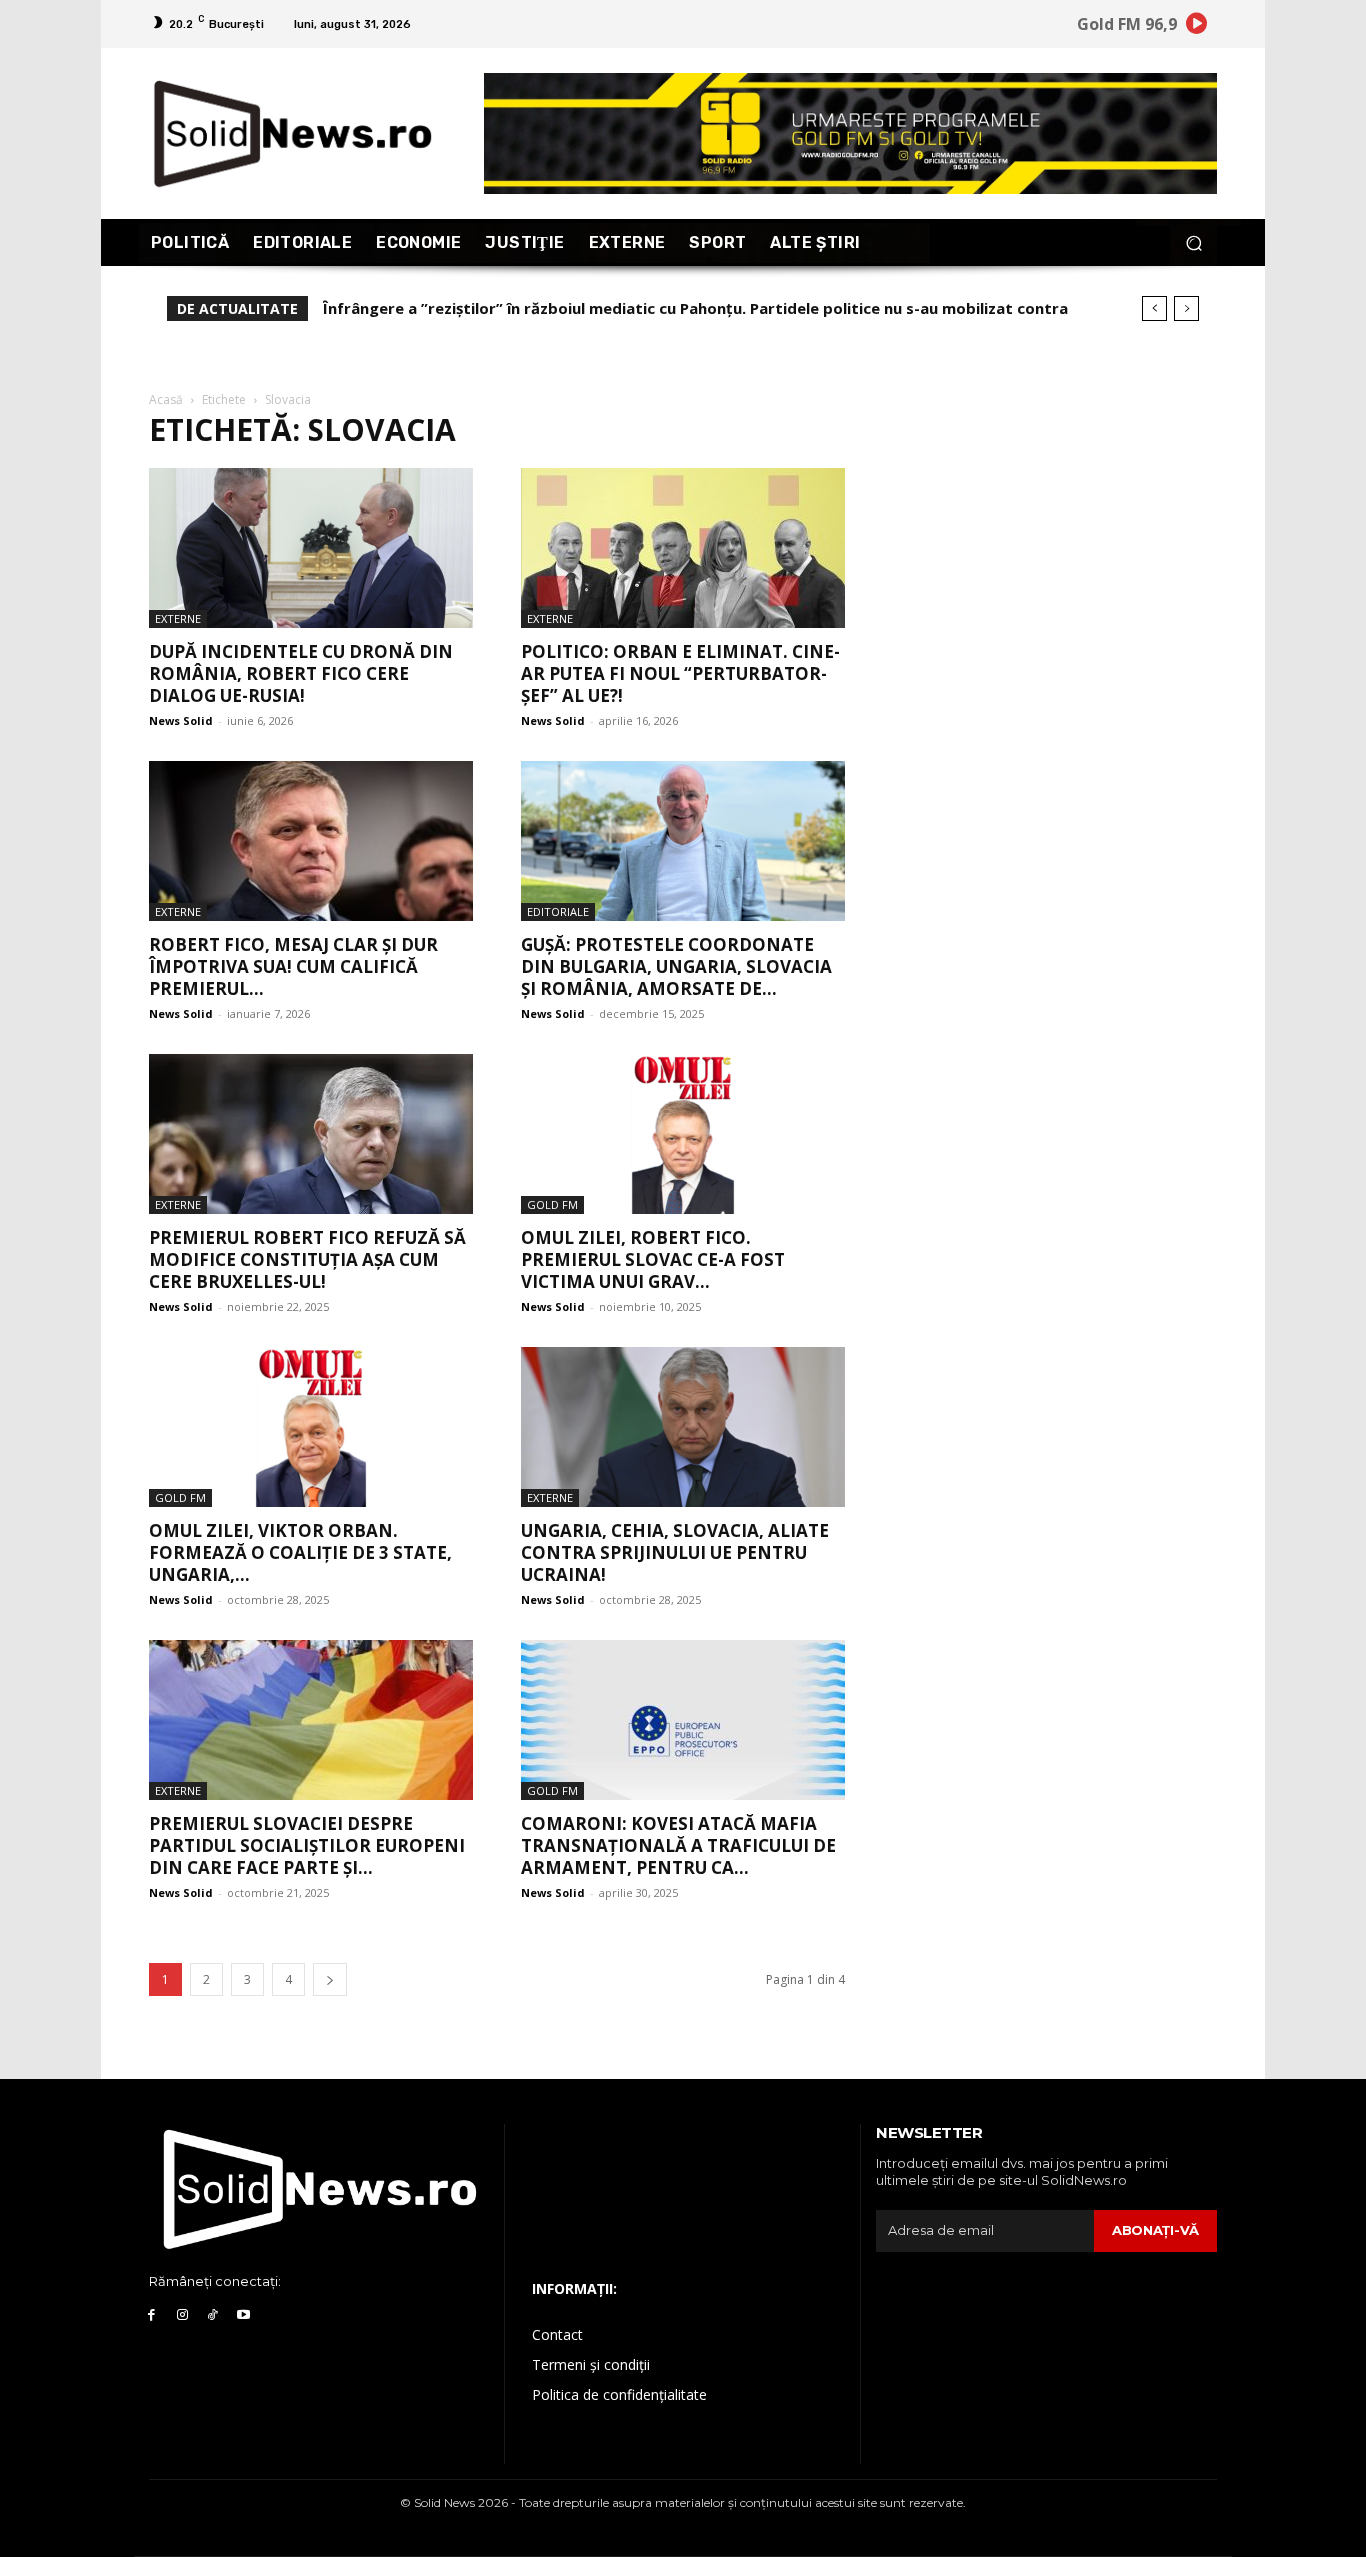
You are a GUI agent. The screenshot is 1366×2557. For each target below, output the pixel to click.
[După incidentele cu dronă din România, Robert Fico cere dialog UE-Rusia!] (311, 548)
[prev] (1154, 308)
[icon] (1197, 26)
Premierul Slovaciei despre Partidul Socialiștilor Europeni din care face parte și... (307, 1845)
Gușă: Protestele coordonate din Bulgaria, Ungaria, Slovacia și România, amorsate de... (676, 966)
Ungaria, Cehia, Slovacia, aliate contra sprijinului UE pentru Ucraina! (675, 1552)
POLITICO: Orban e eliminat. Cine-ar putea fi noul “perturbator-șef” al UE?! (680, 673)
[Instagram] (182, 2315)
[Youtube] (243, 2315)
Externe (178, 618)
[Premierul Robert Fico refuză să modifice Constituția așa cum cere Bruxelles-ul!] (311, 1134)
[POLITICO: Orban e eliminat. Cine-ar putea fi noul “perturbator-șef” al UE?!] (683, 548)
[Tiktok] (213, 2315)
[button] (1193, 242)
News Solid (181, 720)
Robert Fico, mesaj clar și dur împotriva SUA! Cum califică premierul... (293, 966)
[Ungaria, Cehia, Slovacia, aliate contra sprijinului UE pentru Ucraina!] (683, 1427)
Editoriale (558, 911)
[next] (1186, 308)
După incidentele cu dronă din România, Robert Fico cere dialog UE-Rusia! (301, 673)
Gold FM (552, 1204)
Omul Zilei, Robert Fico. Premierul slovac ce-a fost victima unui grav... (653, 1259)
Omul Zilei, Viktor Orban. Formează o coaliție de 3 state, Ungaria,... (300, 1552)
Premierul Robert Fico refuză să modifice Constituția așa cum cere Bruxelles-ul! (307, 1259)
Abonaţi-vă (1155, 2230)
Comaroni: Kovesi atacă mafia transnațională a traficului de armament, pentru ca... (678, 1845)
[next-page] (330, 1979)
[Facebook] (151, 2315)
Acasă (166, 399)
